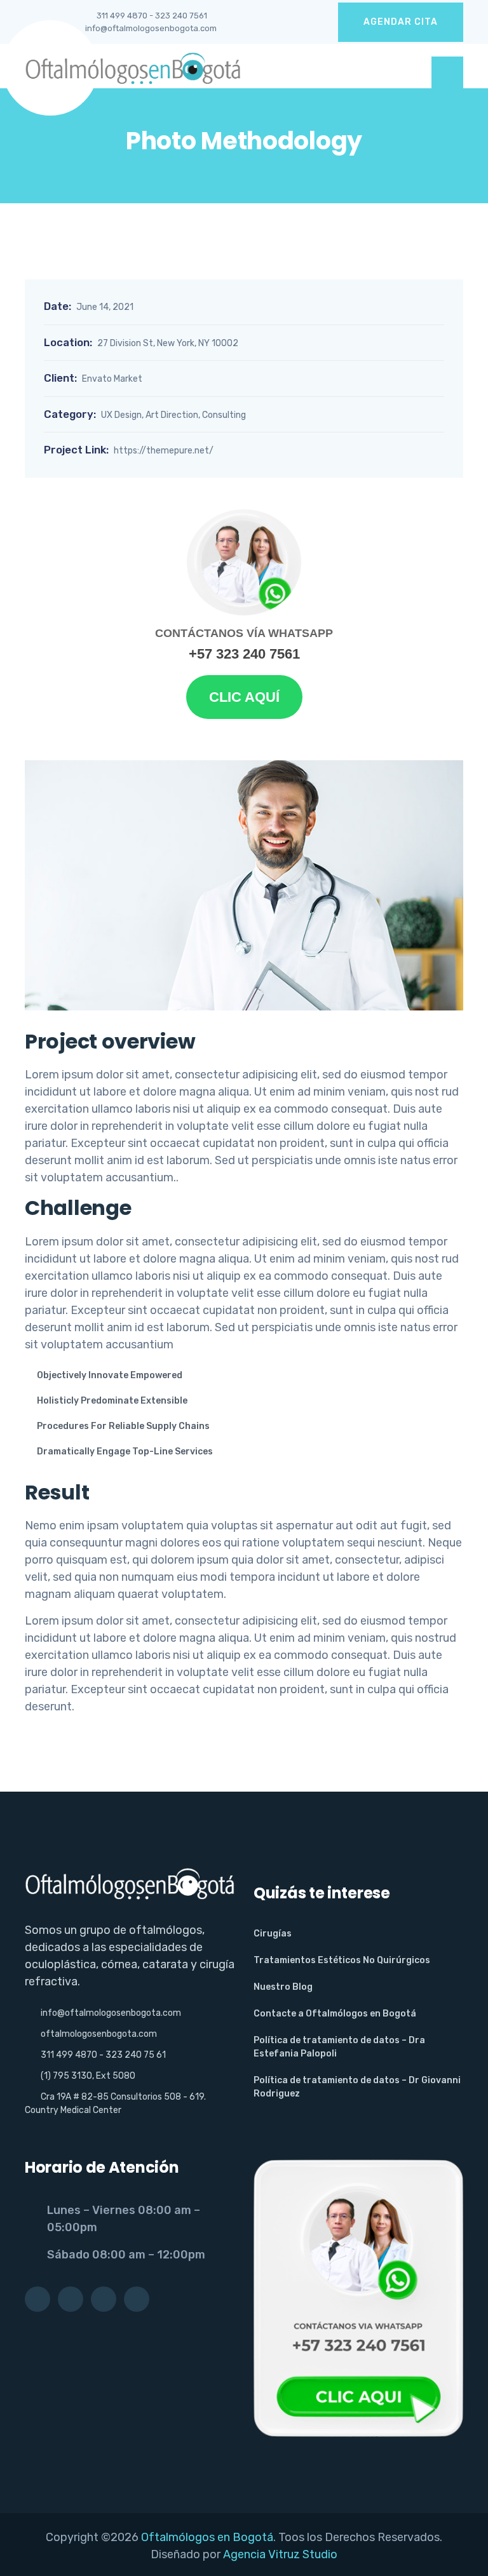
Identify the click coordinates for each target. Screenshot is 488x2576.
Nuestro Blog (283, 1987)
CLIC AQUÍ (244, 697)
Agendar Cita (401, 22)
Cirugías (273, 1934)
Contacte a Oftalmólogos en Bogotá (335, 2014)
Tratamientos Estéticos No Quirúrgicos (342, 1960)
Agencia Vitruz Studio (280, 2554)
